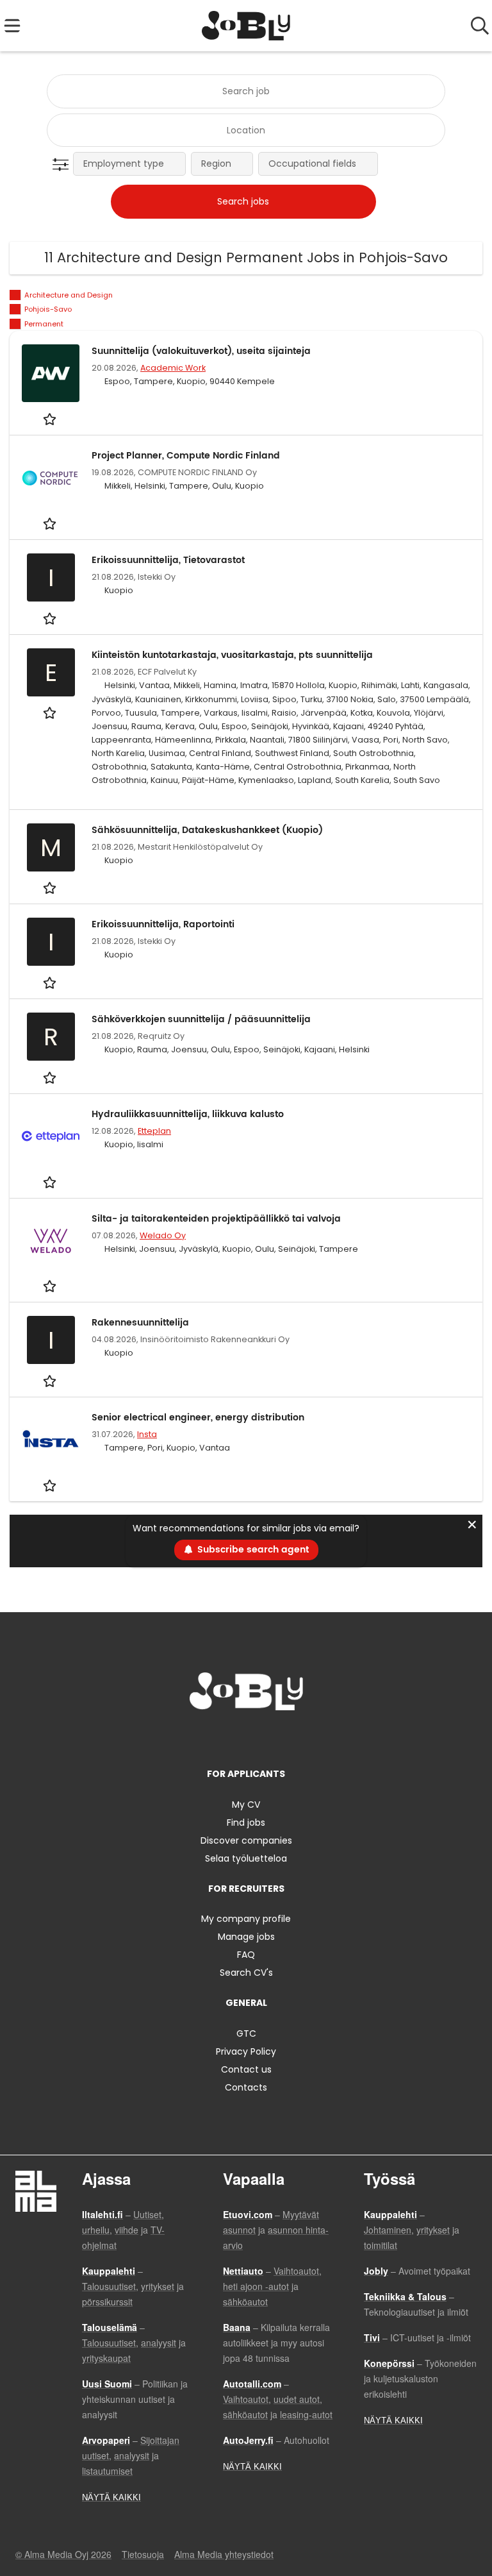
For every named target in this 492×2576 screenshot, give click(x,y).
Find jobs (246, 1823)
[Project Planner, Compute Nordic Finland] (51, 478)
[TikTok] (269, 1737)
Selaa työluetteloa (246, 1858)
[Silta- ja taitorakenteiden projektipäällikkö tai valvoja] (51, 1241)
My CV (246, 1805)
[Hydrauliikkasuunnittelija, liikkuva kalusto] (51, 1136)
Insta (147, 1434)
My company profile (246, 1919)
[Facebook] (206, 1737)
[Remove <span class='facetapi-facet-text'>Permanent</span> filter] (15, 324)
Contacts (246, 2087)
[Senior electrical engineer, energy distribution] (51, 1440)
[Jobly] (246, 26)
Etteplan (154, 1131)
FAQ (246, 1955)
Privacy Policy (246, 2051)
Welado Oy (163, 1235)
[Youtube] (288, 1737)
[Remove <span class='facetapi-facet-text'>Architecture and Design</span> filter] (15, 295)
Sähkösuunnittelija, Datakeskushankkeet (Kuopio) (207, 830)
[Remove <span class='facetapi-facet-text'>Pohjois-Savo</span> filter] (15, 309)
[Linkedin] (248, 1737)
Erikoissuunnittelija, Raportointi (163, 924)
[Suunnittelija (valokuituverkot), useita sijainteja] (51, 373)
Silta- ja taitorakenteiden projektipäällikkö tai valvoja (216, 1219)
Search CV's (246, 1973)
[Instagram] (227, 1737)
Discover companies (246, 1840)
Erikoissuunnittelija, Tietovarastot (168, 560)
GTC (246, 2033)
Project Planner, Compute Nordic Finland (186, 456)
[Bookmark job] (51, 418)
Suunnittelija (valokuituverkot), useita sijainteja (201, 351)
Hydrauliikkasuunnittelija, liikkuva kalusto (188, 1114)
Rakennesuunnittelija (140, 1323)
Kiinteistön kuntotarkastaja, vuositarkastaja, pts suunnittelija (232, 655)
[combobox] (246, 91)
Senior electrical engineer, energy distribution (198, 1418)
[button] (63, 165)
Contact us (246, 2069)
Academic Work (173, 368)
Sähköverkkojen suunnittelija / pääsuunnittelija (201, 1019)
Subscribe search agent (253, 1550)
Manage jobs (246, 1937)
